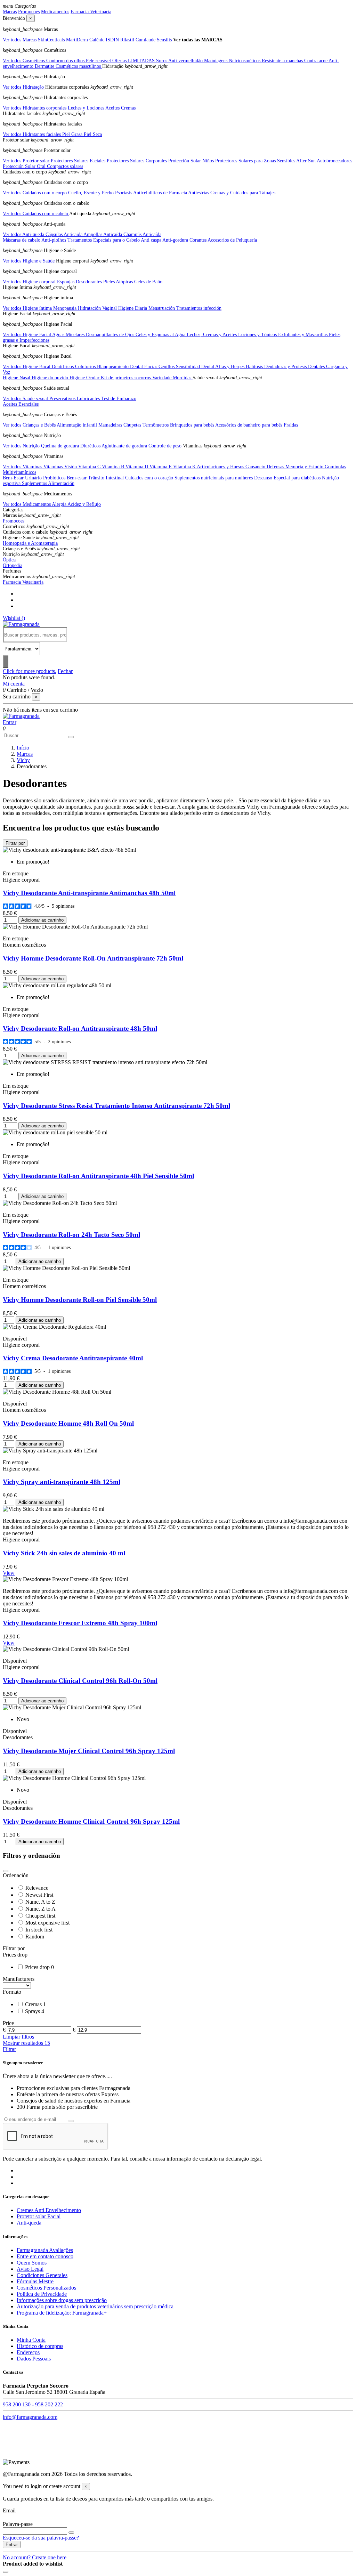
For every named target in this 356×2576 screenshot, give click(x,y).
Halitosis (255, 367)
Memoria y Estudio (305, 467)
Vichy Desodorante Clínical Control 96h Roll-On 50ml (80, 1681)
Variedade (163, 378)
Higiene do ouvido (51, 378)
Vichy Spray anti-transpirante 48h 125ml (62, 1482)
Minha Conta (31, 2340)
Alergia (60, 504)
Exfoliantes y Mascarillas (304, 335)
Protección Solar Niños (192, 161)
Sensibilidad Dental (196, 367)
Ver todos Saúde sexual (26, 399)
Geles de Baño (148, 282)
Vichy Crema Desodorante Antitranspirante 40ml (73, 1358)
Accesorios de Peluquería (232, 240)
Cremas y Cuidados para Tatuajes (243, 193)
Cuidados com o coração (150, 478)
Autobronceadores (334, 161)
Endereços (28, 2352)
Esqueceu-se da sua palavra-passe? (41, 2538)
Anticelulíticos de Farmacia (161, 193)
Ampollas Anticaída (103, 234)
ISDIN (113, 40)
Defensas (276, 467)
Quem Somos (32, 2263)
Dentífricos (63, 367)
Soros (162, 61)
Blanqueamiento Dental (121, 367)
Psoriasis (124, 193)
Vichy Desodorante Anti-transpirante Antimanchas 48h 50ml (89, 893)
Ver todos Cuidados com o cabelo (36, 214)
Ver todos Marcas (20, 40)
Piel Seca (93, 134)
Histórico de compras (40, 2346)
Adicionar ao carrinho (42, 920)
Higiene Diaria (133, 308)
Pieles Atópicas (119, 282)
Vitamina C (90, 467)
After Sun (306, 161)
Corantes (199, 240)
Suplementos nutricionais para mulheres (214, 478)
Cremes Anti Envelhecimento (49, 2210)
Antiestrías (199, 193)
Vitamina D (137, 467)
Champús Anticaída (142, 234)
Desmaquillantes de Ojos (111, 335)
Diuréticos (91, 446)
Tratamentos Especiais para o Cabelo (104, 240)
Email (9, 2510)
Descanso (264, 478)
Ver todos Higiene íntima (28, 308)
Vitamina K (185, 467)
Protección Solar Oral (25, 166)
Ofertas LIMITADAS (134, 61)
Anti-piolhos (54, 240)
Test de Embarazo (119, 399)
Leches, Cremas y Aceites (212, 335)
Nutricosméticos (245, 61)
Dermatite (45, 66)
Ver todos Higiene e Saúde (29, 261)
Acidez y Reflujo (84, 504)
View (9, 1573)
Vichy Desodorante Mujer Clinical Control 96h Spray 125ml (89, 1751)
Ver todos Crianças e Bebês (30, 425)
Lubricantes (89, 399)
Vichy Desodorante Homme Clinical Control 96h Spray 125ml (91, 1821)
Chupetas (133, 425)
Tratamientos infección (199, 308)
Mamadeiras (111, 425)
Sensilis (165, 40)
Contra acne (316, 61)
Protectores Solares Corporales (137, 161)
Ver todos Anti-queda (24, 234)
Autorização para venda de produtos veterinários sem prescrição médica (95, 2306)
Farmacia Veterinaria (91, 12)
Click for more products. (30, 671)
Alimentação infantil (78, 425)
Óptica (9, 560)
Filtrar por (15, 843)
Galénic (98, 40)
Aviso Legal (30, 2269)
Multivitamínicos (19, 472)
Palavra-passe (18, 2524)
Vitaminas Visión (61, 467)
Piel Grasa (73, 134)
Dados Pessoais (34, 2359)
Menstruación (162, 308)
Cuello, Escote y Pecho (92, 193)
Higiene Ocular (85, 378)
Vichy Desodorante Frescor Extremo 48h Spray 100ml (80, 1623)
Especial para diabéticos (298, 478)
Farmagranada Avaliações (45, 2250)
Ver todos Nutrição (22, 446)
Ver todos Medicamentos (27, 504)
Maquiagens (216, 61)
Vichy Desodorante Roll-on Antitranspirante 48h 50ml (80, 1028)
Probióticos (55, 478)
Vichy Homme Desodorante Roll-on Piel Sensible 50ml (80, 1300)
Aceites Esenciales (21, 404)
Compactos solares (65, 166)
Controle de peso (166, 446)
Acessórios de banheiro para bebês (249, 425)
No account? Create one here (35, 2557)
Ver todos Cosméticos (25, 61)
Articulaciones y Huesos (221, 467)
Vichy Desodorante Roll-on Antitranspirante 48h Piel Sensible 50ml (98, 1176)
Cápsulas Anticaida (64, 234)
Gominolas (335, 467)
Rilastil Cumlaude (139, 40)
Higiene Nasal (17, 378)
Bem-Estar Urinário (23, 478)
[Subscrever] (71, 2121)
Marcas (10, 12)
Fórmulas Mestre (35, 2281)
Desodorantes (90, 282)
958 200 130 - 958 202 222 (33, 2404)
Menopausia (66, 308)
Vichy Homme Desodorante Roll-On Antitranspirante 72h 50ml (93, 958)
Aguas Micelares (69, 335)
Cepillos (167, 367)
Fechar (65, 671)
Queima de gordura (61, 446)
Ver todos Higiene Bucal (27, 367)
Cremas (128, 108)
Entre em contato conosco (45, 2256)
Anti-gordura (176, 240)
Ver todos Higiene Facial (27, 335)
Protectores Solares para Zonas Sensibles (256, 161)
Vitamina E (161, 467)
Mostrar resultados (26, 2043)
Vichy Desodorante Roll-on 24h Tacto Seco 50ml (71, 1235)
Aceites (113, 108)
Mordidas (183, 378)
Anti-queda (29, 2223)
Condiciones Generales (42, 2275)
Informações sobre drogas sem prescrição (62, 2300)
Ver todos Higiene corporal (30, 282)
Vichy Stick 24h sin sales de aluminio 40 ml (64, 1553)
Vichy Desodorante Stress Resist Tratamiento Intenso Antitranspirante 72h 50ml (116, 1106)
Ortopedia (13, 565)
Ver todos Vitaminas (23, 467)
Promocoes (29, 12)
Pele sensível (99, 61)
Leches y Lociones (87, 108)
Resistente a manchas (283, 61)
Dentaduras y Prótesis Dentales (295, 367)
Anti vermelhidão (186, 61)
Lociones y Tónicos (258, 335)
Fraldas (291, 425)
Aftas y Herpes (230, 367)
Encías (151, 367)
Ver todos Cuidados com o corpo (35, 193)
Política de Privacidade (42, 2294)
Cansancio (256, 467)
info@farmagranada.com (30, 2417)
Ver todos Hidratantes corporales (35, 108)
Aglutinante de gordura (125, 446)
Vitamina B (114, 467)
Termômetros (156, 425)
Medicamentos (55, 12)
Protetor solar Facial (39, 2216)
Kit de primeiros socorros (127, 378)
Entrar (12, 2545)
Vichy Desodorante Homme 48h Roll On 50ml (68, 1423)
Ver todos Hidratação (24, 87)
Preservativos (63, 399)
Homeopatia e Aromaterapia (30, 543)
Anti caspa (152, 240)
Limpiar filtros (18, 2037)
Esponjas (66, 282)
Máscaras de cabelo (22, 240)
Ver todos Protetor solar (27, 161)
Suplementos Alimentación (48, 483)
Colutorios (86, 367)
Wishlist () (14, 618)
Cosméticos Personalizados (46, 2288)
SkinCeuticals (52, 40)
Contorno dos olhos (66, 61)
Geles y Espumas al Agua (161, 335)
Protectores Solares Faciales (79, 161)
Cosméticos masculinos (79, 66)
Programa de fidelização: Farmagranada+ (62, 2313)
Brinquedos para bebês (193, 425)
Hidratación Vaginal (98, 308)
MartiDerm (78, 40)
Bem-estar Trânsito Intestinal (96, 478)
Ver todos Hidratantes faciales (33, 134)
